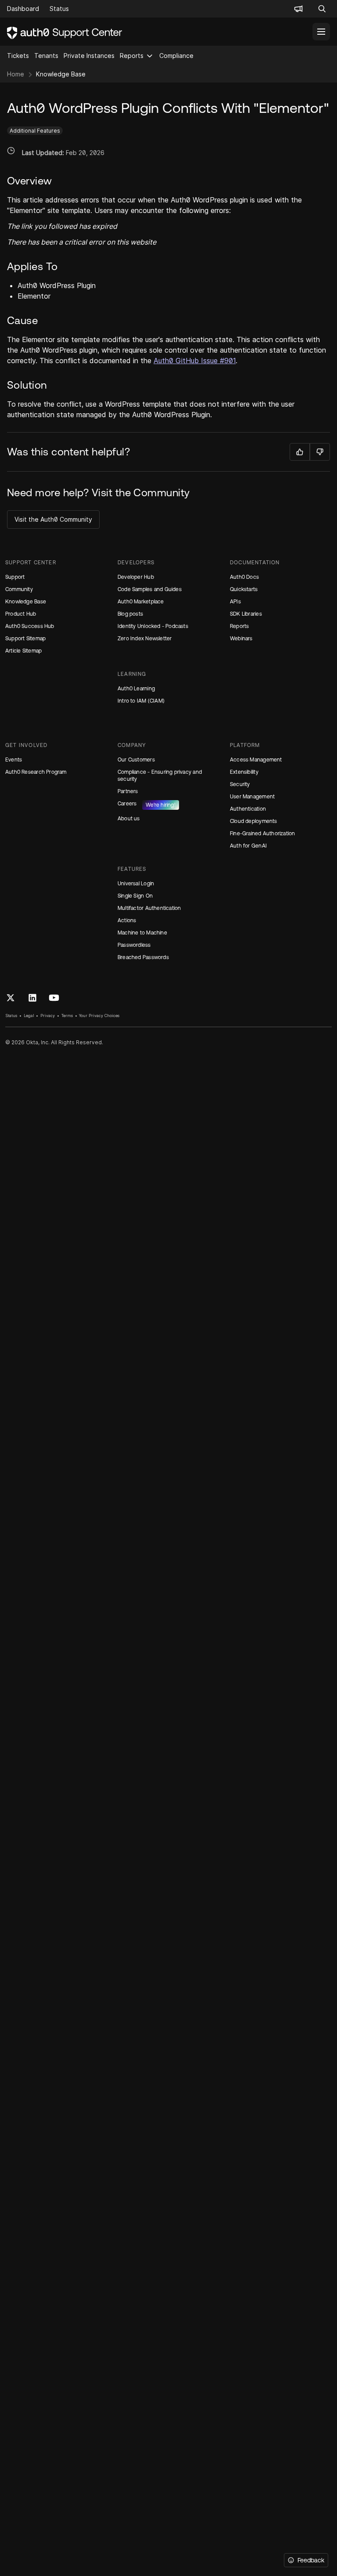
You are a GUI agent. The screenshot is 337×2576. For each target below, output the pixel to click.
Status (11, 1016)
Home (16, 74)
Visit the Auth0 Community (53, 519)
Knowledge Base (61, 74)
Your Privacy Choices (99, 1016)
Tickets (18, 56)
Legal (29, 1016)
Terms (67, 1016)
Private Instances (89, 56)
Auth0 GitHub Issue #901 (195, 361)
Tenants (46, 56)
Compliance (176, 56)
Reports (132, 56)
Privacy (48, 1016)
